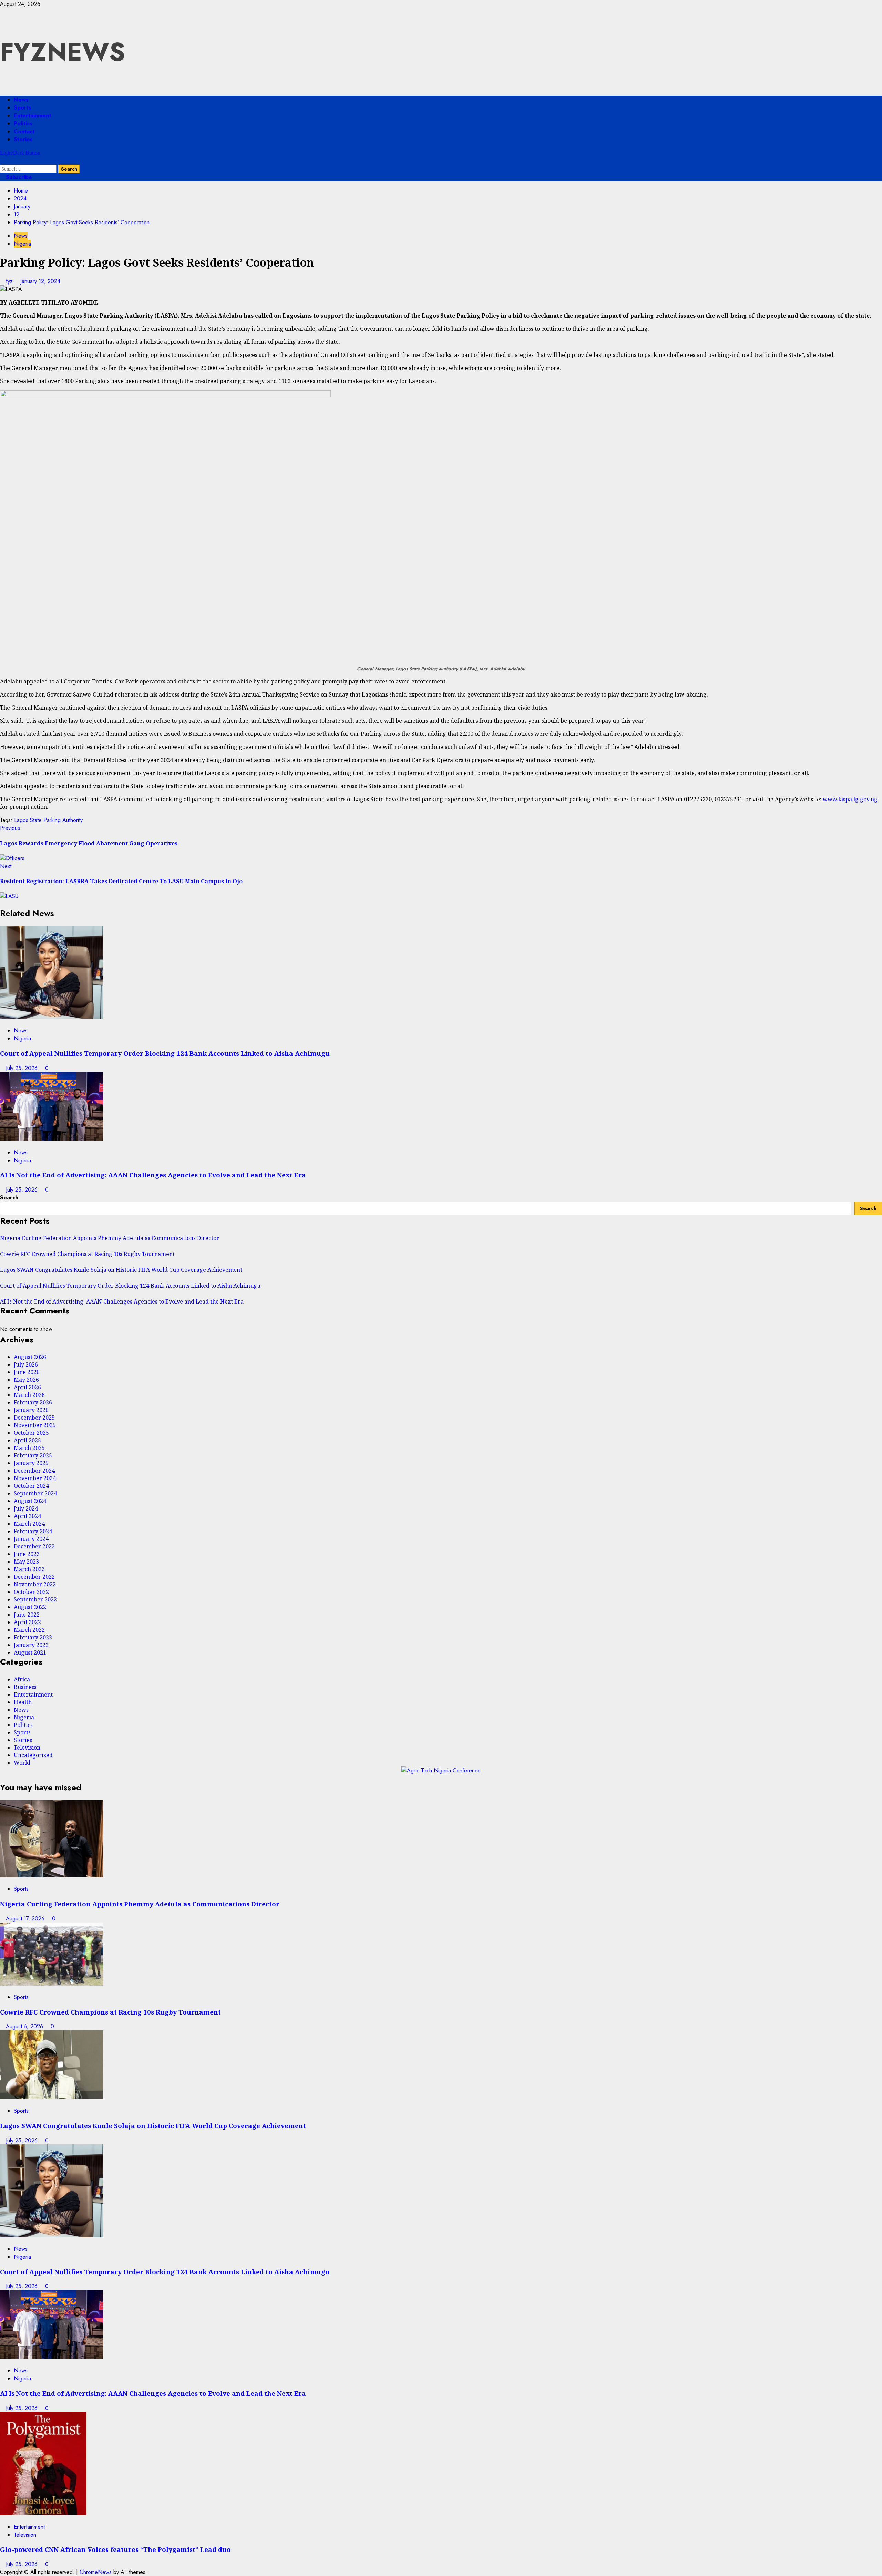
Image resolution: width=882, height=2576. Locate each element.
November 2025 (35, 1425)
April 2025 (27, 1440)
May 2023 (26, 1562)
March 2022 (29, 1630)
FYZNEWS (63, 52)
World (22, 1763)
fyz (10, 281)
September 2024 (35, 1493)
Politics (23, 123)
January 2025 (31, 1463)
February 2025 (33, 1455)
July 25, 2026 (23, 1068)
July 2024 (26, 1508)
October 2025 (31, 1433)
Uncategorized (33, 1755)
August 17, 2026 (26, 1919)
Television (27, 1748)
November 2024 (35, 1478)
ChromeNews (96, 2572)
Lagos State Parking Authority (48, 820)
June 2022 (27, 1615)
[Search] (2, 161)
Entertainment (32, 116)
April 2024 (27, 1516)
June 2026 (27, 1372)
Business (25, 1687)
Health (23, 1702)
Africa (22, 1679)
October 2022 (31, 1592)
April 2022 (27, 1622)
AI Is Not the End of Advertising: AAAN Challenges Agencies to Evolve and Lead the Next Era (153, 1175)
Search (9, 1198)
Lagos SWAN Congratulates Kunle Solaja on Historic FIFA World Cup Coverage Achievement (121, 1270)
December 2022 (34, 1577)
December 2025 (34, 1418)
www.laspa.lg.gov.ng (850, 799)
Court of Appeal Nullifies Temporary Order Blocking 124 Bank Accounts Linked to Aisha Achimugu (165, 1053)
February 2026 (33, 1402)
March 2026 (29, 1395)
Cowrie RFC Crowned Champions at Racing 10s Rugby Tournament (87, 1254)
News (21, 100)
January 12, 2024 (40, 281)
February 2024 (33, 1531)
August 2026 (30, 1357)
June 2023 (27, 1554)
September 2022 (35, 1599)
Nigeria (22, 244)
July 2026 (26, 1364)
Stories (23, 139)
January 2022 (31, 1645)
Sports (23, 108)
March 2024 (29, 1524)
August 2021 (30, 1652)
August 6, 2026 (25, 2026)
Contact (24, 131)
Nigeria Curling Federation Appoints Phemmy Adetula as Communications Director (110, 1238)
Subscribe (18, 177)
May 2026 (26, 1380)
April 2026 (27, 1387)
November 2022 (35, 1584)
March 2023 (29, 1569)
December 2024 (34, 1471)
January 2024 (31, 1539)
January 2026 (31, 1410)
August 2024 (30, 1501)
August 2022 (30, 1607)
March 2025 (29, 1448)
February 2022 (33, 1637)
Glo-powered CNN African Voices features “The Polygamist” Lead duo (115, 2549)
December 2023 (34, 1546)
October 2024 (31, 1486)
